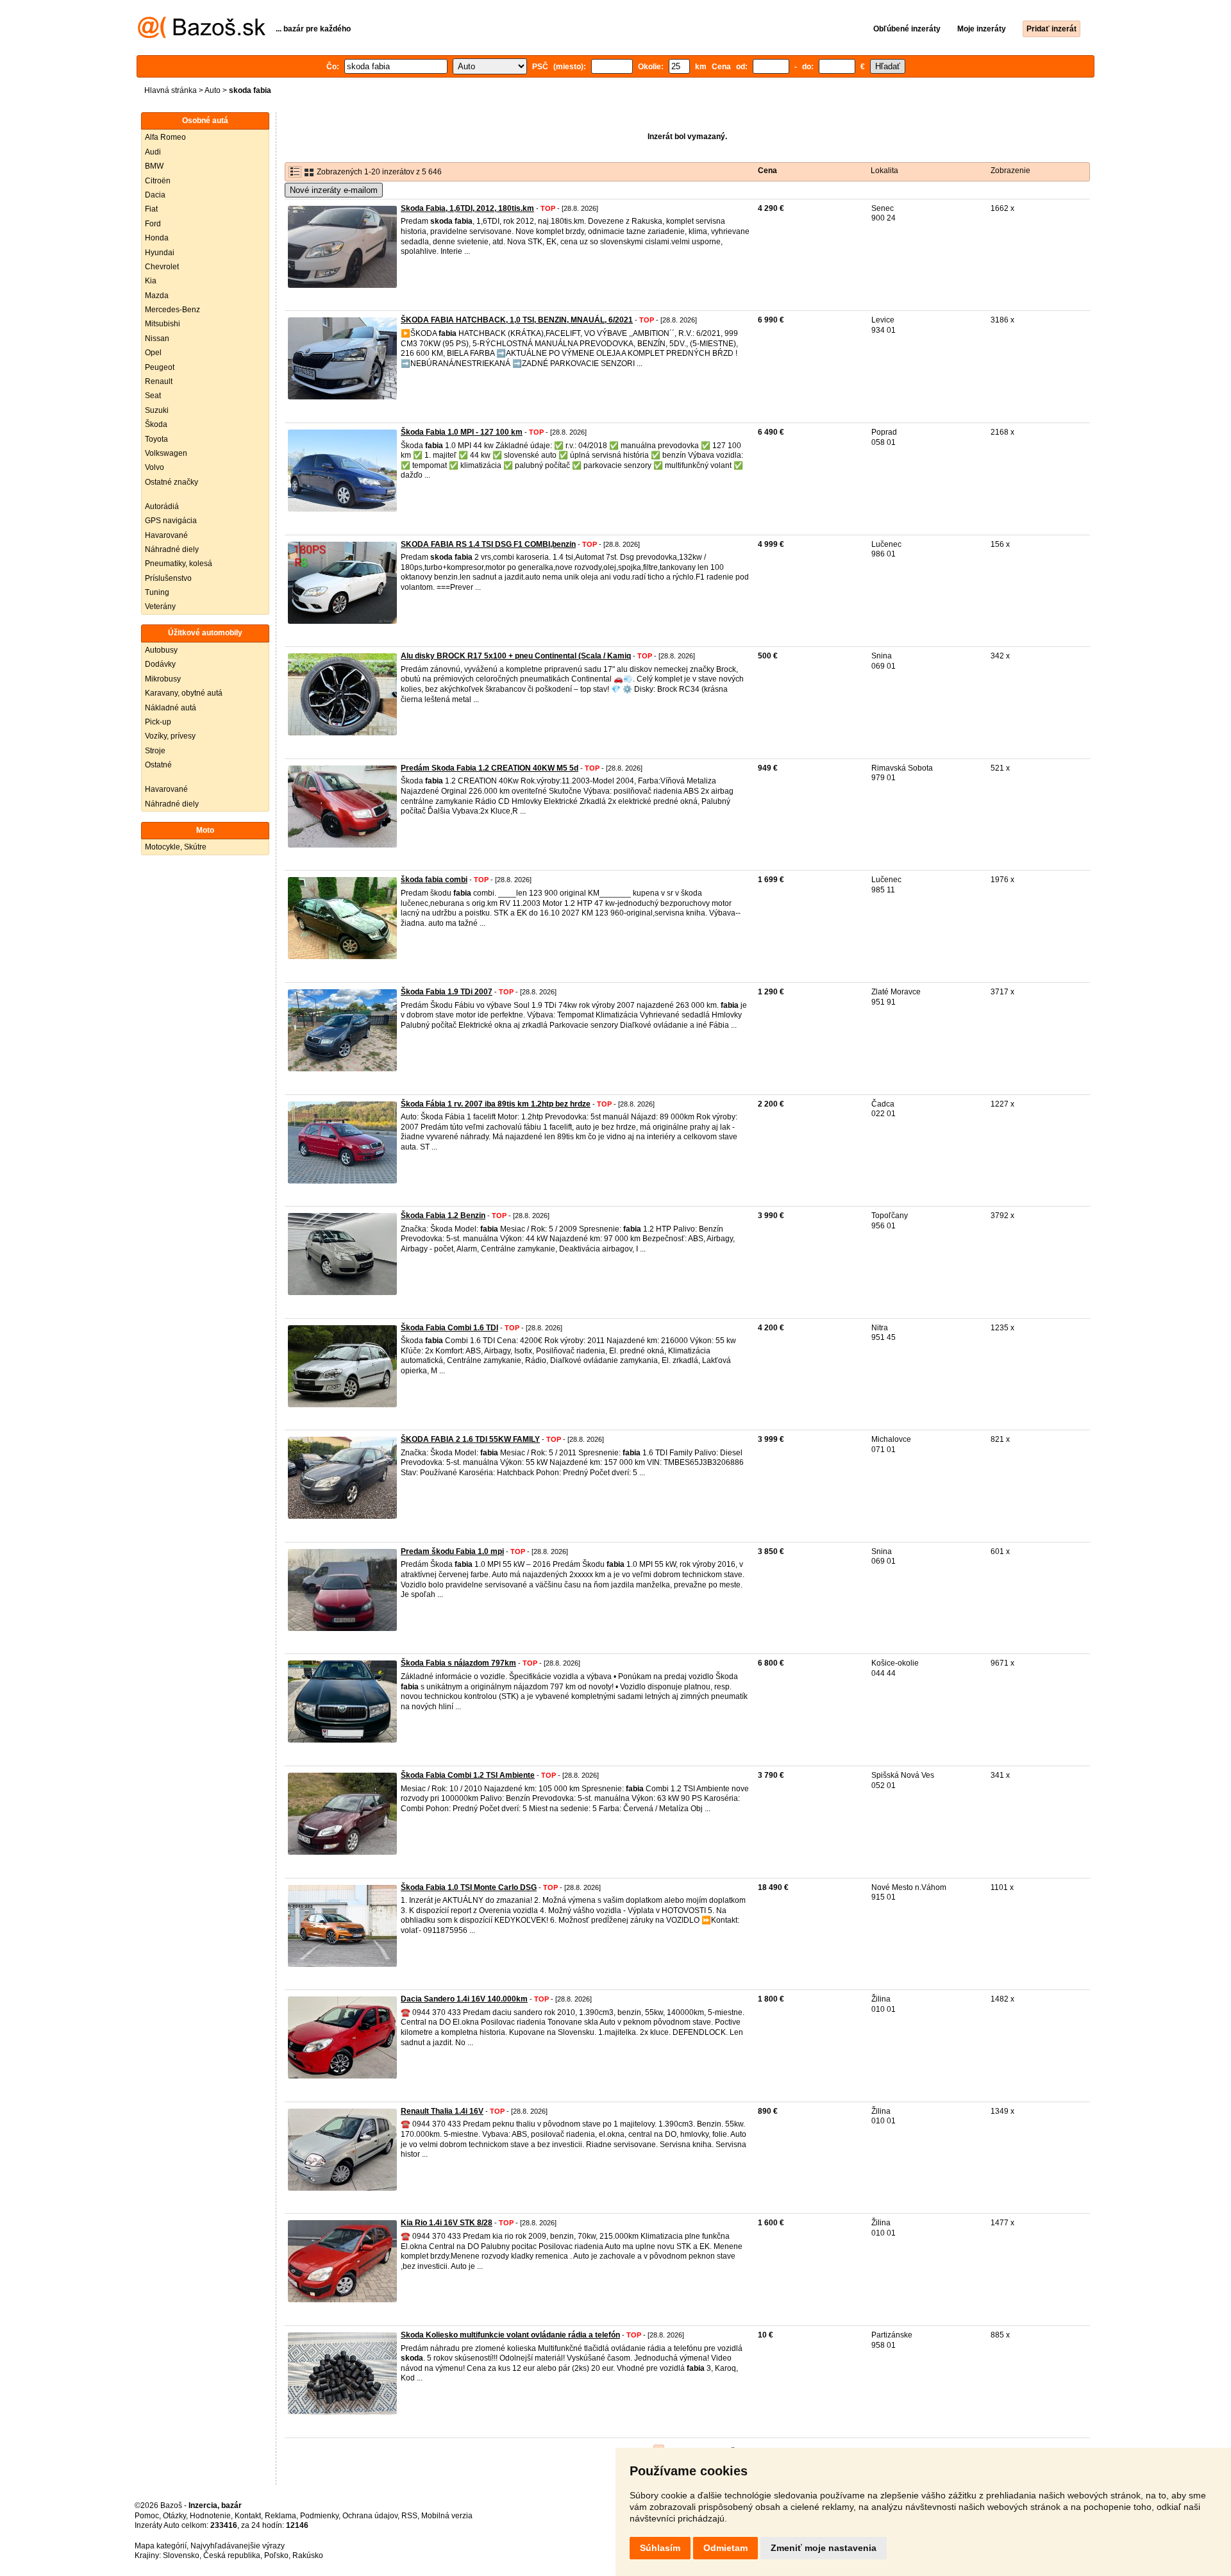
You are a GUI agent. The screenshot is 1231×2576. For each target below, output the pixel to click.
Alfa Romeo (165, 137)
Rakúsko (308, 2555)
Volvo (155, 467)
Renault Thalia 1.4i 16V (442, 2111)
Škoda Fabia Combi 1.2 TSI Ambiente (468, 1775)
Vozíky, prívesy (170, 736)
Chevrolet (162, 267)
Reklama (281, 2516)
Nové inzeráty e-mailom (334, 190)
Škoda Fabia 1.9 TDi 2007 (447, 992)
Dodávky (160, 664)
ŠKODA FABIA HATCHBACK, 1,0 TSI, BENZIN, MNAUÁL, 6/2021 (517, 320)
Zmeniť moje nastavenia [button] (824, 2548)
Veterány (160, 606)
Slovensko (181, 2555)
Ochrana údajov (370, 2516)
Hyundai (160, 253)
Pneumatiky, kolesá (179, 564)
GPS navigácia (171, 521)
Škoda (156, 424)
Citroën (158, 181)
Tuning (157, 592)
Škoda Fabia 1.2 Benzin (443, 1216)
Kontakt (248, 2516)
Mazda (157, 296)
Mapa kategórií (161, 2546)
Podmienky (319, 2516)
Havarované (166, 535)
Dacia (155, 195)
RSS (409, 2516)
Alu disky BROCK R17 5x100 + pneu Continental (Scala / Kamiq (516, 656)
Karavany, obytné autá (184, 693)
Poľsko (276, 2555)
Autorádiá (162, 506)
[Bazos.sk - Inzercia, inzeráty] (202, 36)
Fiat (151, 209)
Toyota (156, 439)
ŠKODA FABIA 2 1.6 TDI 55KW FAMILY (470, 1439)
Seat (153, 396)
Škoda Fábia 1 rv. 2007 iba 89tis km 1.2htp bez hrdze (496, 1104)
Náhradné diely (172, 549)
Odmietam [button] (725, 2548)
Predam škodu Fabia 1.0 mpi (452, 1551)
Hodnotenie (210, 2516)
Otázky (174, 2516)
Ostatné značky (172, 482)
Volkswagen (166, 453)
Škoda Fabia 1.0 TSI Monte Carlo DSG (469, 1887)
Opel (153, 353)
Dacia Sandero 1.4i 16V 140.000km (464, 1999)
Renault (159, 381)
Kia (151, 281)
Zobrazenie (1010, 171)
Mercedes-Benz (172, 310)
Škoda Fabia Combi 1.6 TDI (449, 1328)
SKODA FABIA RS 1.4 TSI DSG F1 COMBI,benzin (488, 544)
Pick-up (158, 722)
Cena (767, 171)
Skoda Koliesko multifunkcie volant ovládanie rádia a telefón (510, 2335)
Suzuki (157, 410)
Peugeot (160, 367)
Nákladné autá (171, 708)
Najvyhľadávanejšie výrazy (238, 2546)
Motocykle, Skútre (176, 847)
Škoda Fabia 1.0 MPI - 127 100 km (462, 432)
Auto (213, 90)
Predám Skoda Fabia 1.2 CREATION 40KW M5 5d (490, 768)
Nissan (157, 339)
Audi (153, 152)
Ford (153, 224)
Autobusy (161, 650)
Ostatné (158, 765)
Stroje (155, 751)
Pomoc (147, 2516)
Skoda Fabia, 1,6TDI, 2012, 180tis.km (467, 208)
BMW (154, 166)
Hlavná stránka (171, 90)
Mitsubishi (163, 324)
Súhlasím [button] (660, 2548)
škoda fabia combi (434, 880)
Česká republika (232, 2555)
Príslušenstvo (168, 578)
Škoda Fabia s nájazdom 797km (458, 1663)
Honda (157, 238)
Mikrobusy (163, 679)
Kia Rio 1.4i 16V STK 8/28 (447, 2223)
